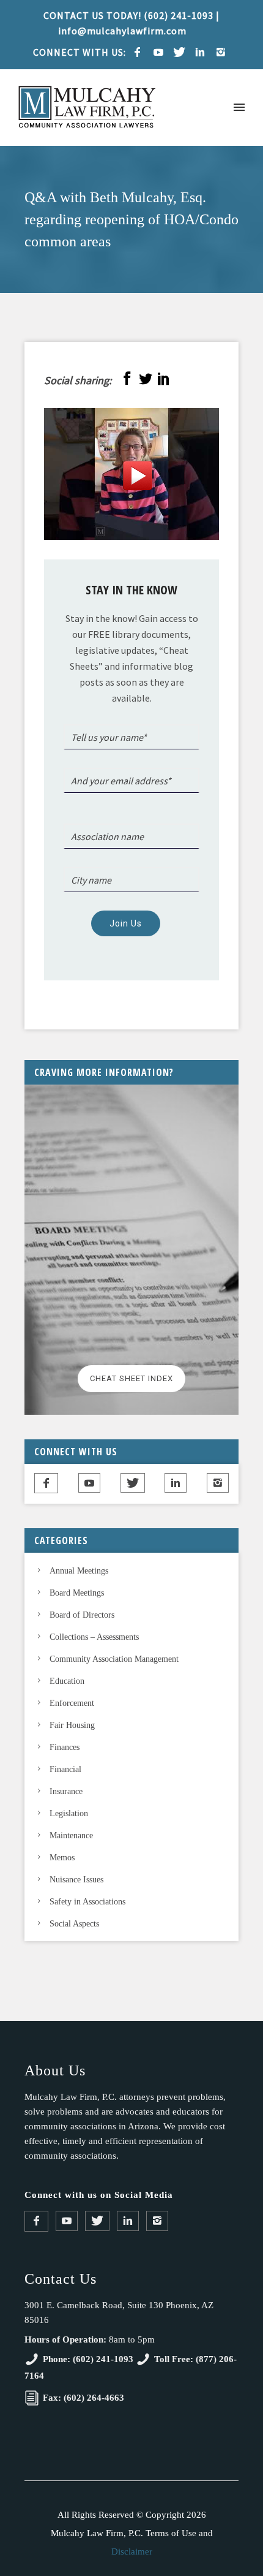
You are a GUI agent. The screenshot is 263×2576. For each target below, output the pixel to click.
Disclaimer (132, 2551)
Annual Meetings (79, 1571)
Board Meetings (77, 1593)
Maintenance (71, 1835)
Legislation (69, 1813)
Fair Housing (72, 1725)
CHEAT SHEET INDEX (131, 1378)
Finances (65, 1747)
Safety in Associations (87, 1902)
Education (67, 1681)
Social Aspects (74, 1924)
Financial (65, 1769)
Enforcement (72, 1703)
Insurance (66, 1791)
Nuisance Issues (76, 1880)
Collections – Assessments (94, 1637)
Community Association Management (114, 1659)
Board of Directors (82, 1615)
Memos (62, 1858)
